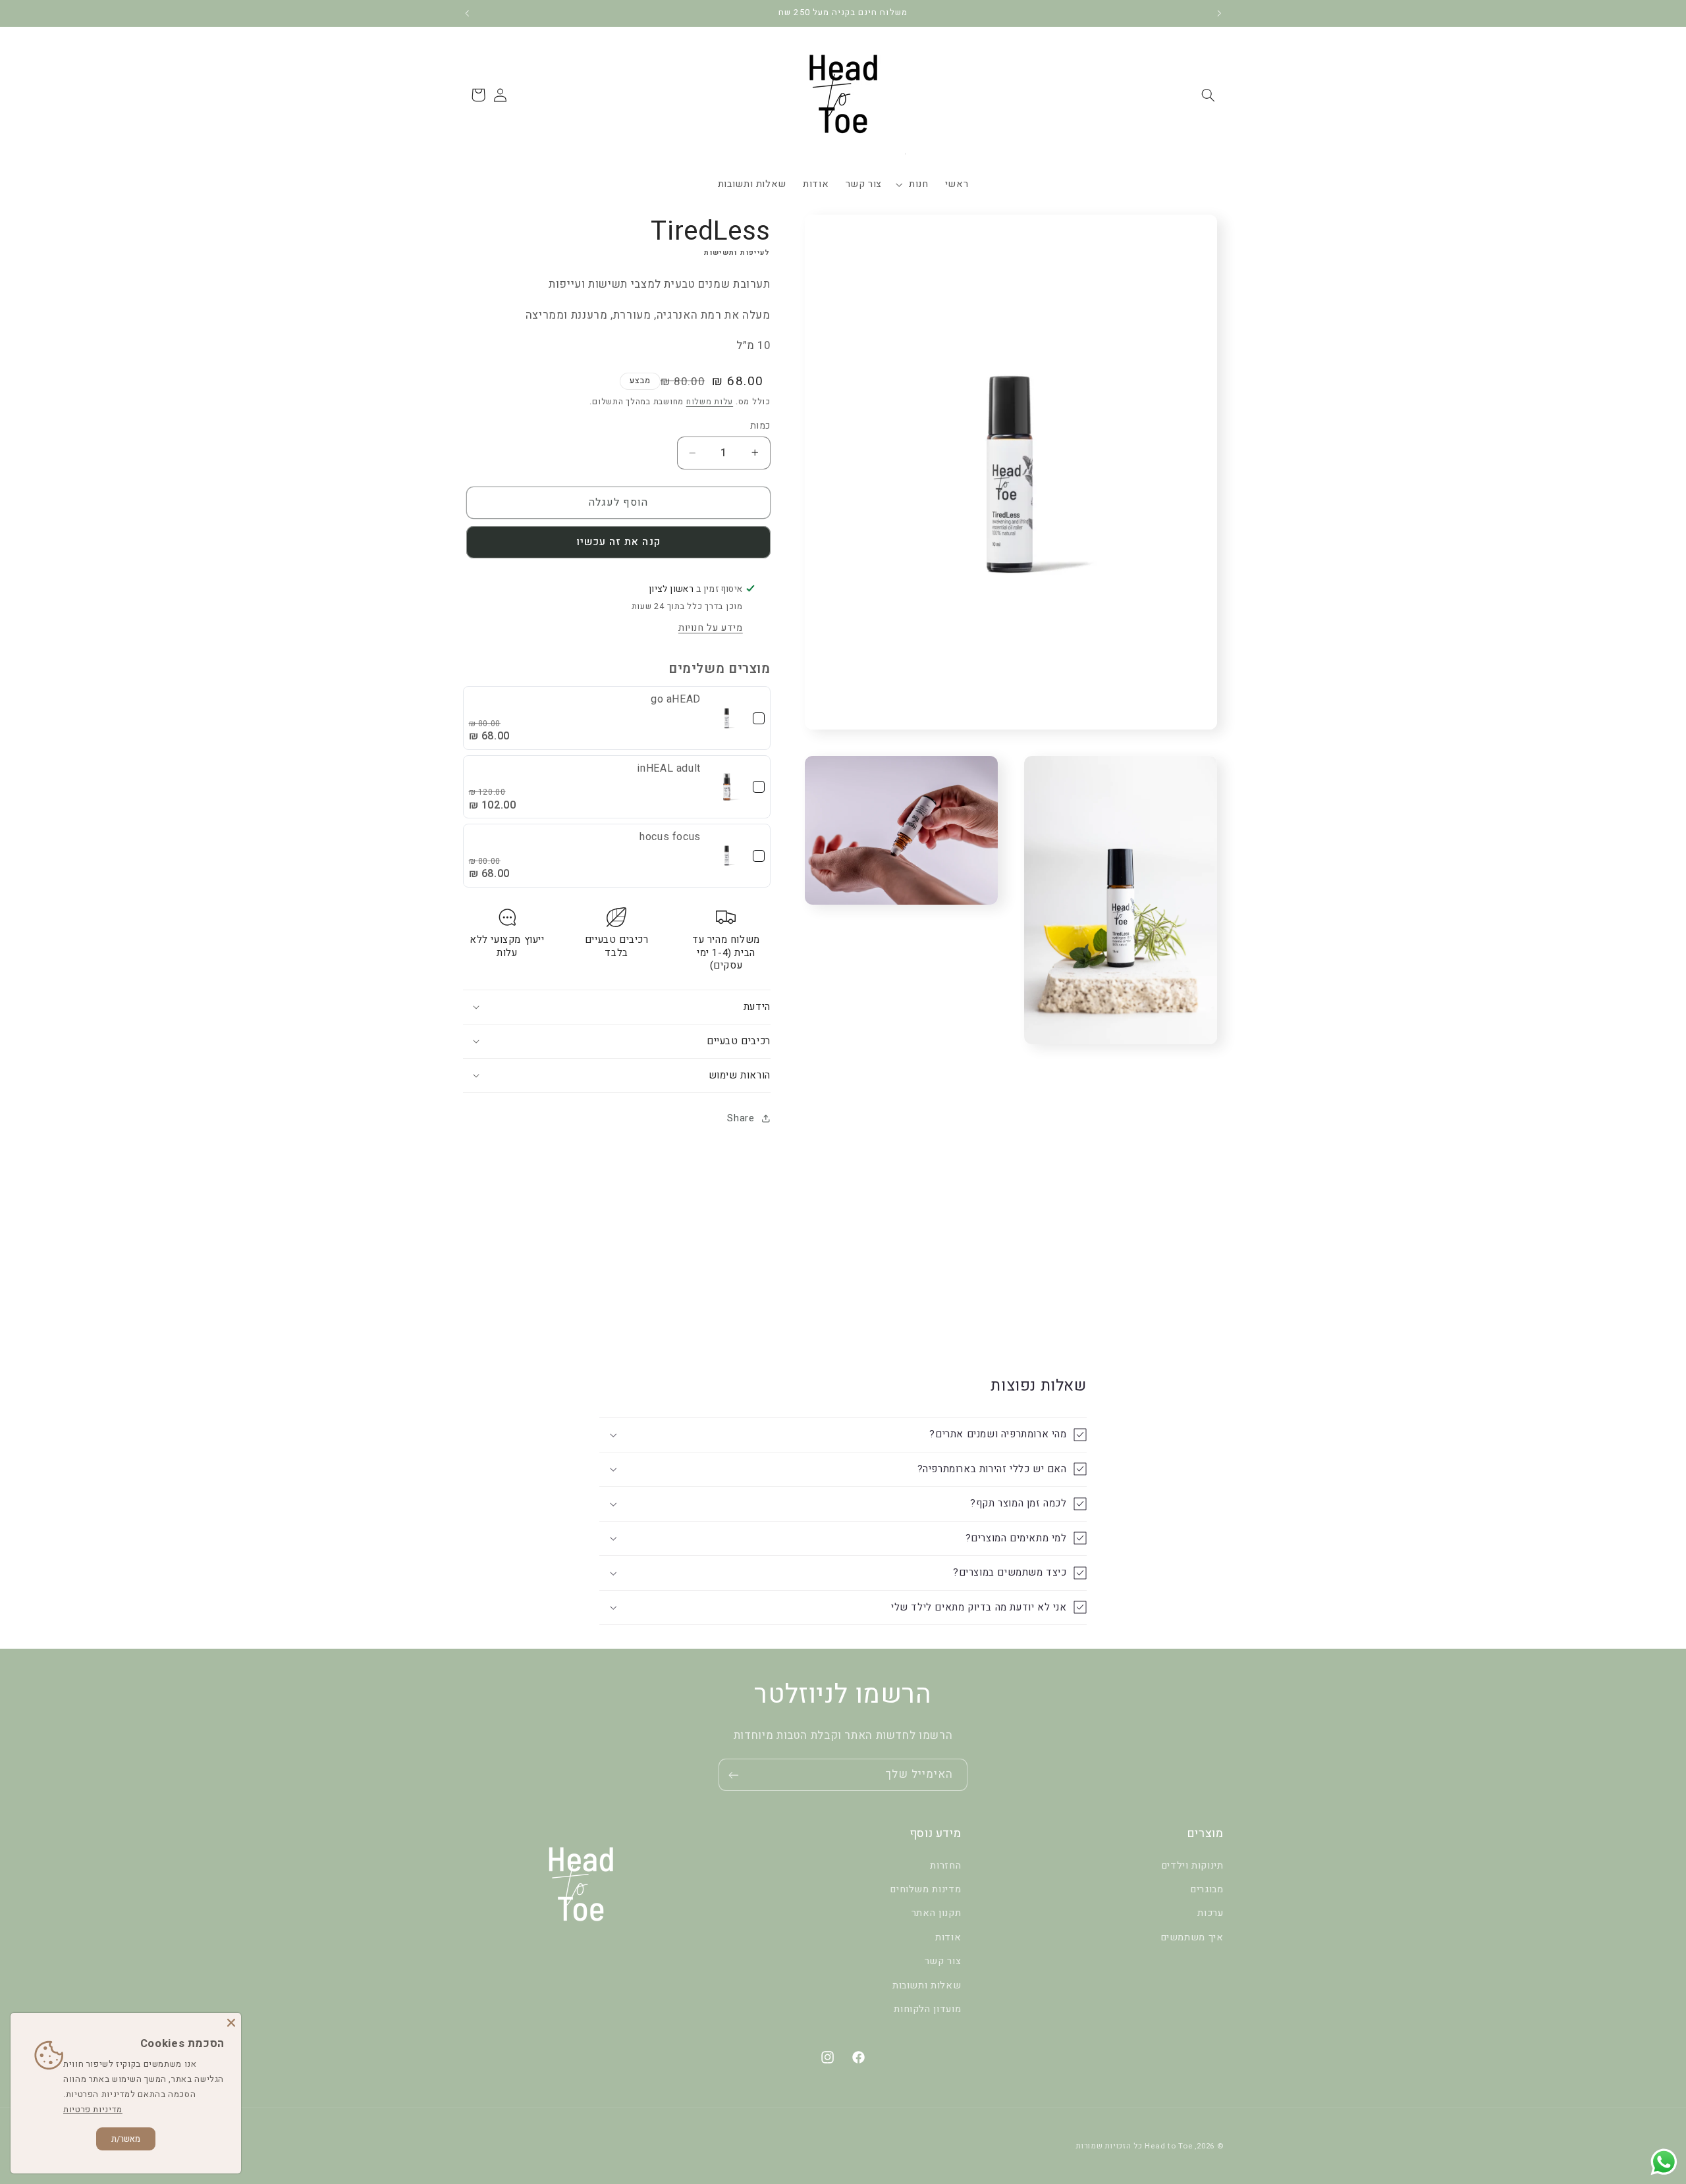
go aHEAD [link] (676, 699)
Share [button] (741, 1118)
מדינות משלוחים (925, 1889)
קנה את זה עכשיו (618, 542)
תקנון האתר (936, 1913)
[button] (1208, 95)
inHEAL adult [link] (669, 768)
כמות (760, 426)
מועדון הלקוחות (927, 2009)
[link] (727, 718)
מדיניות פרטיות (93, 2109)
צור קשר (943, 1961)
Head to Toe (1168, 2145)
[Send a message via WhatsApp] (1664, 2162)
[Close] (231, 2023)
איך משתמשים (1192, 1937)
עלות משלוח (710, 402)
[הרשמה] (734, 1775)
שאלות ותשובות (927, 1985)
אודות (948, 1937)
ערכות (1210, 1913)
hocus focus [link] (670, 837)
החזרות (945, 1865)
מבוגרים (1207, 1889)
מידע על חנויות (711, 628)
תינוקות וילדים (1192, 1865)
